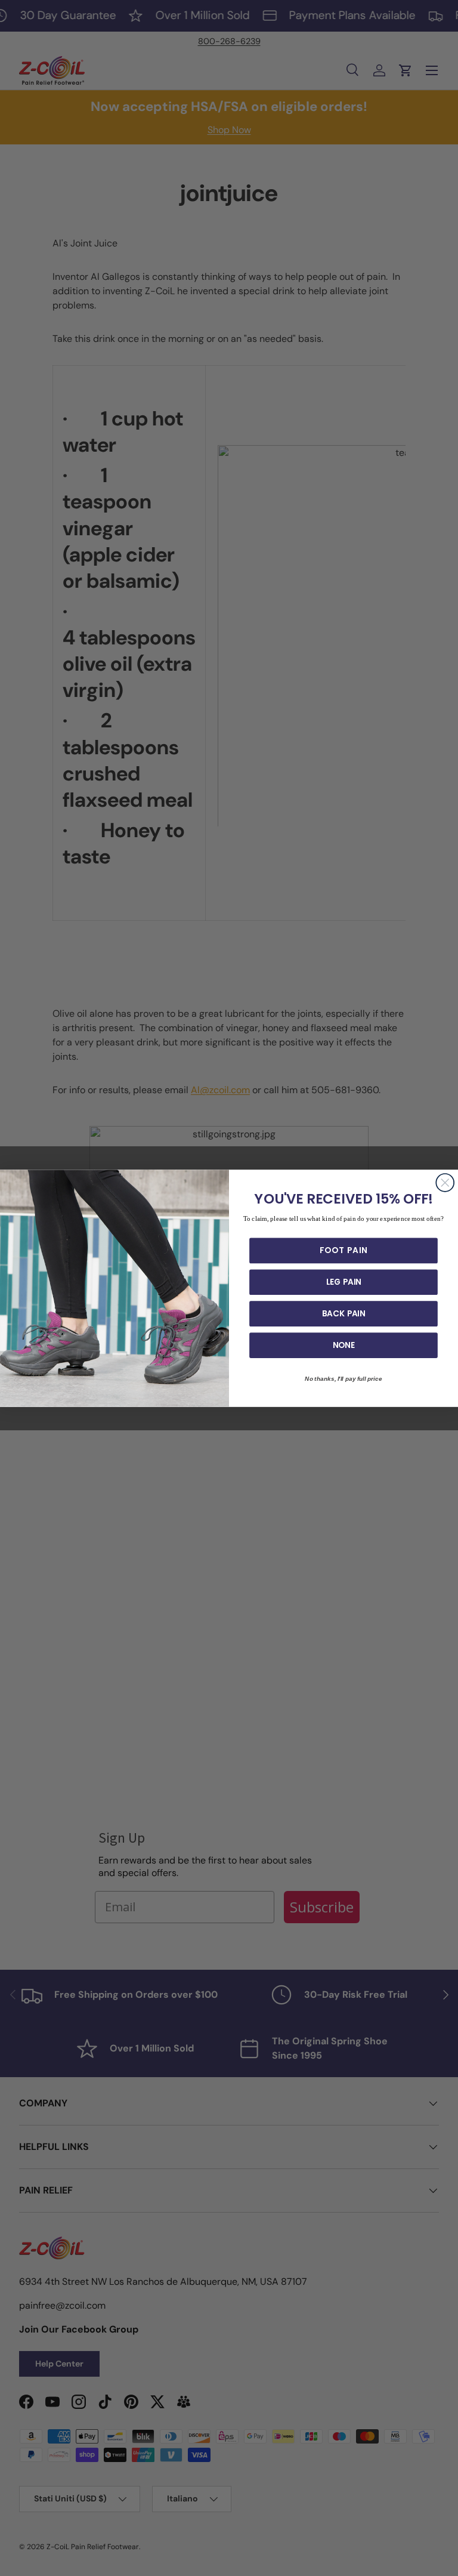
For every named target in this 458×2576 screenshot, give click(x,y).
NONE (344, 1345)
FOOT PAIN (343, 1250)
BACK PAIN (344, 1313)
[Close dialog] (445, 1183)
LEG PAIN (344, 1282)
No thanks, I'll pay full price (343, 1378)
